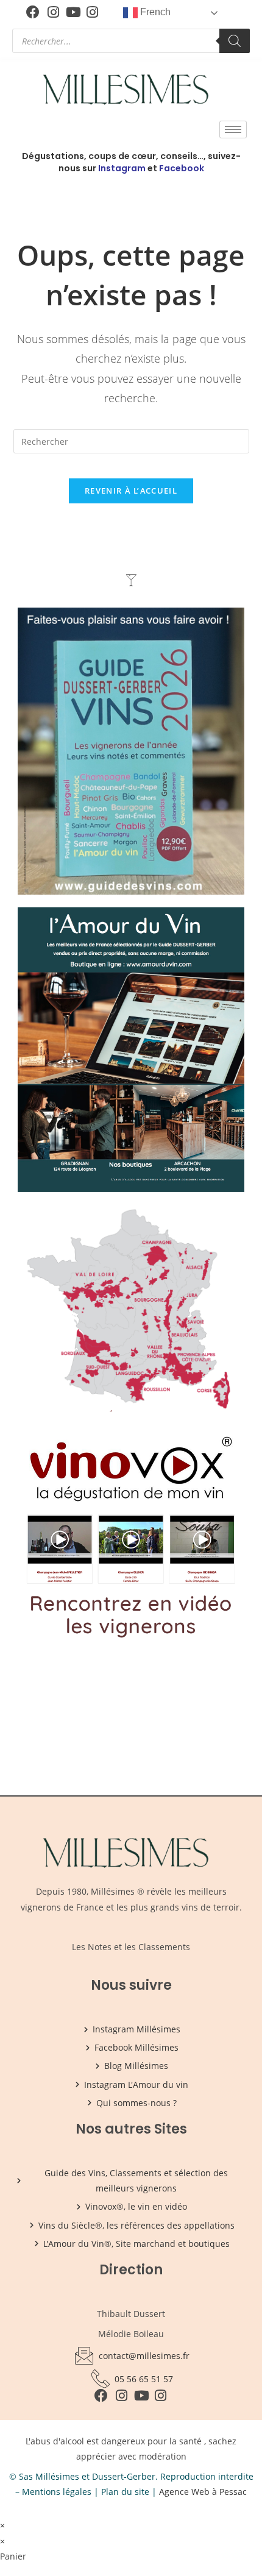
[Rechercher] (235, 41)
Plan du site (125, 2492)
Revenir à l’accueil (131, 491)
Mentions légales (57, 2492)
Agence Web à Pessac (203, 2492)
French (154, 12)
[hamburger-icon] (233, 130)
